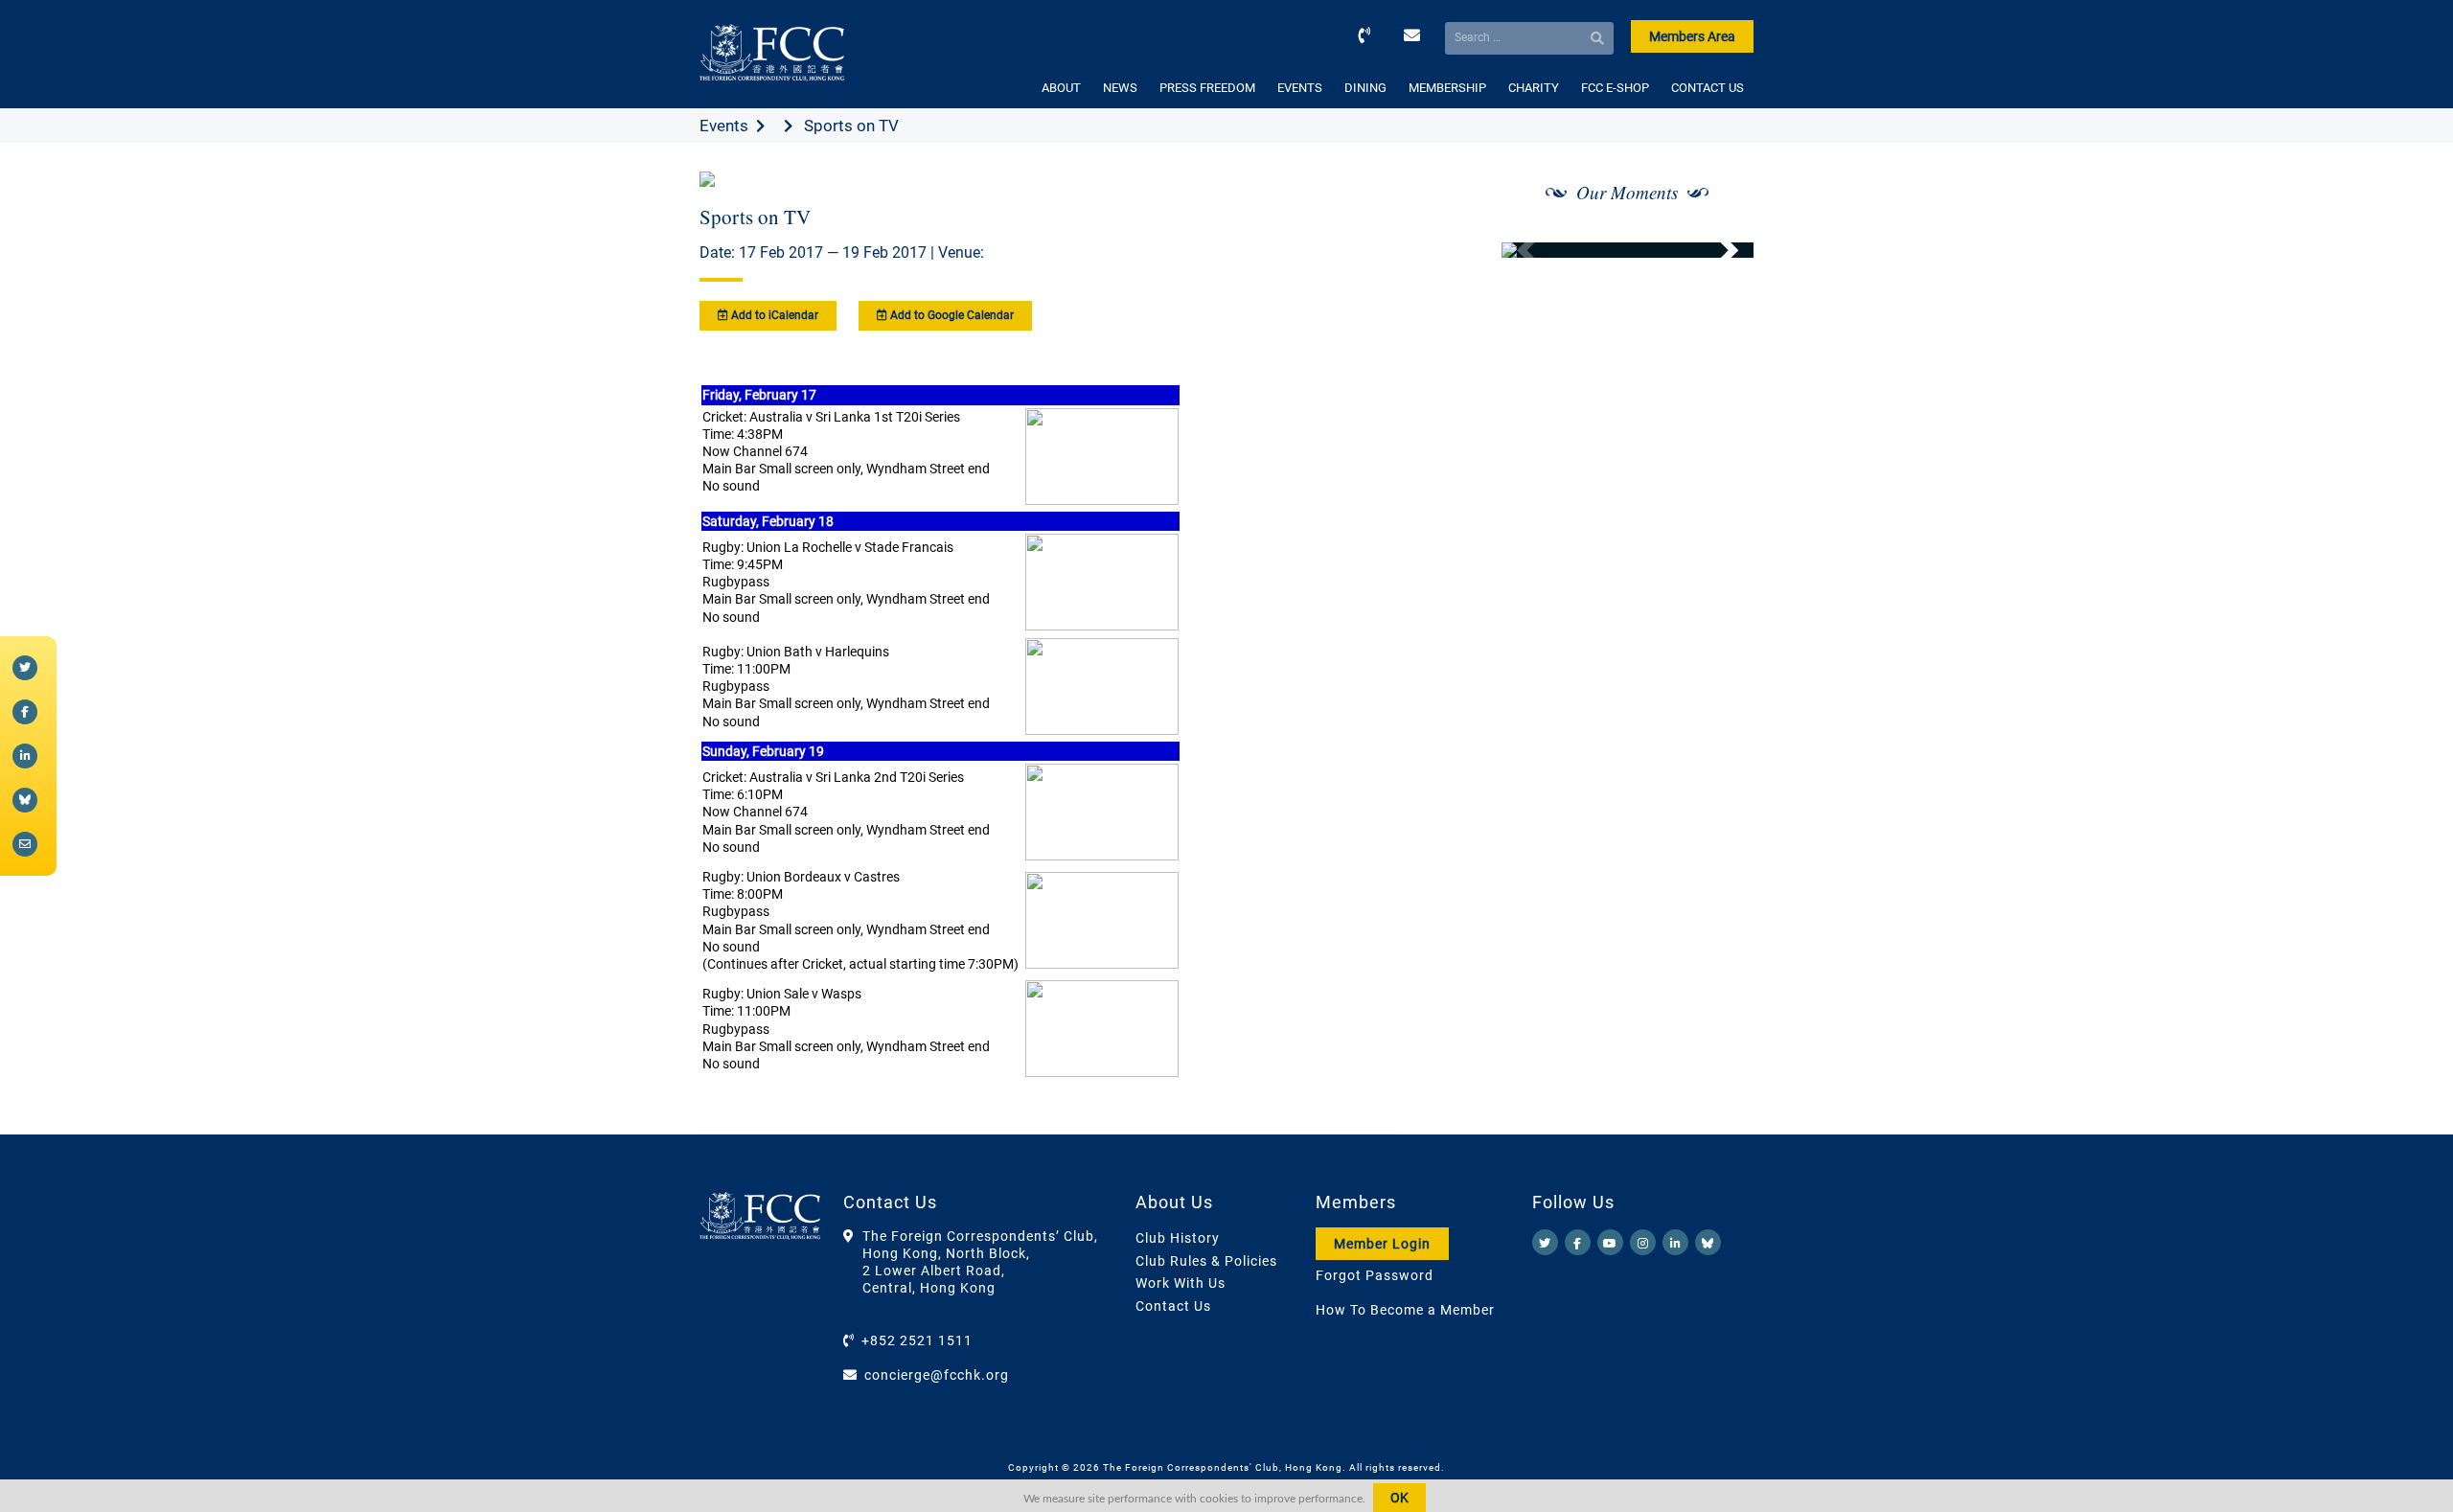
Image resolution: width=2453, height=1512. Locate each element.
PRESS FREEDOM (1207, 88)
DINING (1365, 88)
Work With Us (1181, 1283)
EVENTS (1300, 88)
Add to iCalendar (773, 315)
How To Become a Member (1405, 1310)
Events (724, 126)
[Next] (1718, 250)
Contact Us (1173, 1306)
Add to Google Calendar (951, 315)
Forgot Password (1375, 1275)
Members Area (1692, 36)
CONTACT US (1708, 88)
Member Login (1382, 1244)
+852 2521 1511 (917, 1340)
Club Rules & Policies (1206, 1261)
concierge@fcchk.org (937, 1375)
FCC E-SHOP (1615, 88)
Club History (1178, 1238)
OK (1399, 1498)
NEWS (1120, 88)
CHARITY (1534, 88)
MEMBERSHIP (1447, 88)
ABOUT (1061, 88)
